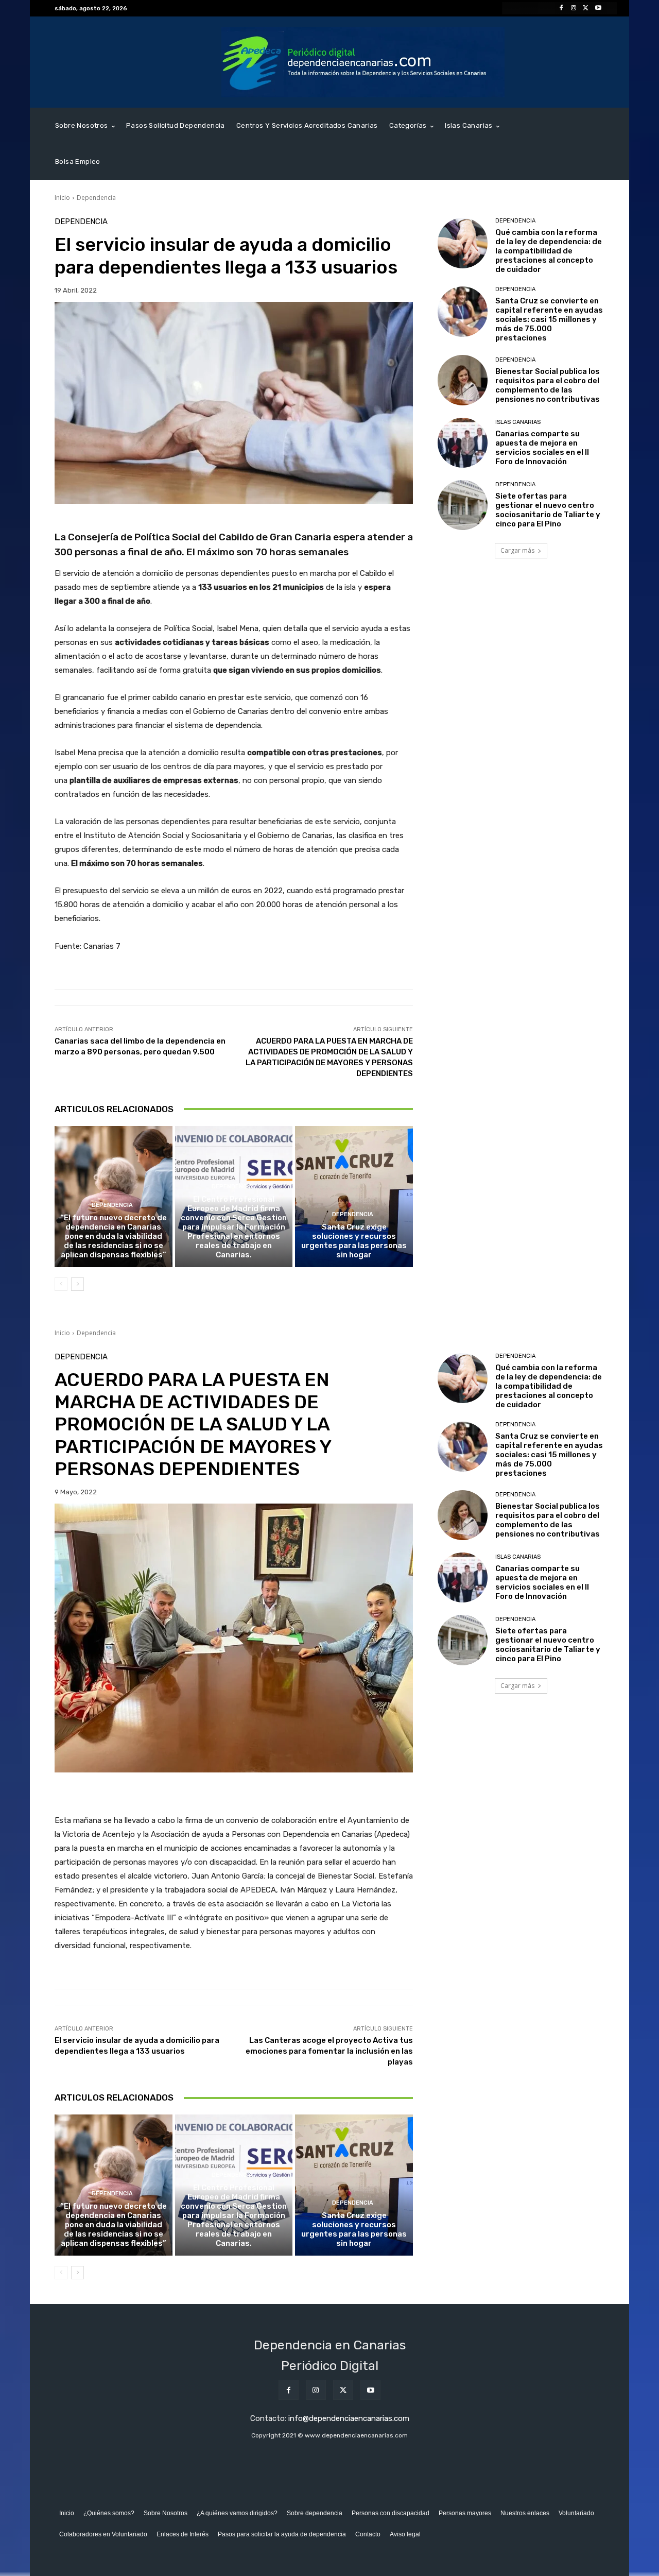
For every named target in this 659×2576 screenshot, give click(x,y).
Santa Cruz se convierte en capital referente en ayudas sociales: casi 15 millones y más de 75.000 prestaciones (549, 319)
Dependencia (96, 198)
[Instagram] (574, 8)
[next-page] (77, 1284)
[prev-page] (61, 1284)
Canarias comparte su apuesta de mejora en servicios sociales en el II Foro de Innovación (542, 448)
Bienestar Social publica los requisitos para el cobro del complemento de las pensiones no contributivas (548, 385)
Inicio (62, 198)
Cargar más (517, 550)
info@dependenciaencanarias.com (349, 2418)
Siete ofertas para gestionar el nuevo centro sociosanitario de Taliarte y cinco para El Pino (548, 510)
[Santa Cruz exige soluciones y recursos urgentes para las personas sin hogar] (354, 1197)
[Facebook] (561, 8)
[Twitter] (586, 8)
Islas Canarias (518, 422)
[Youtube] (598, 8)
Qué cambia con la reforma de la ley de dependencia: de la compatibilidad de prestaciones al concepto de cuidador (549, 251)
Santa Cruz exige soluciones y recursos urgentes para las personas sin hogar (354, 1241)
